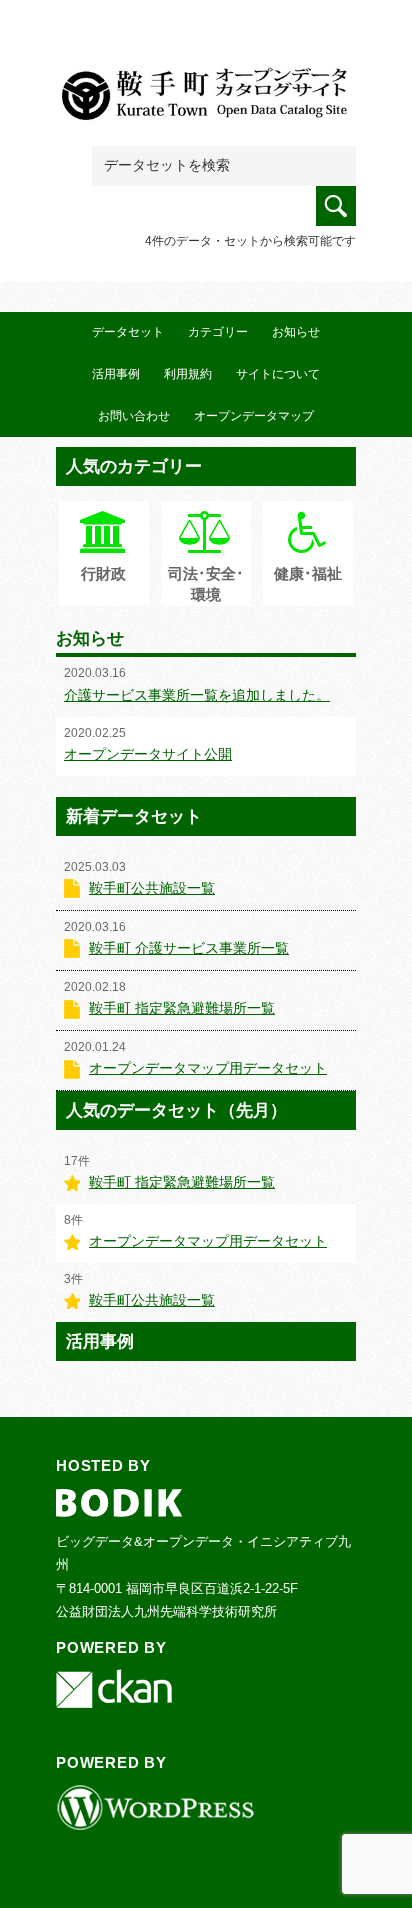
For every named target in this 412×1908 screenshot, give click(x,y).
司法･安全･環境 (206, 584)
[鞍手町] (206, 91)
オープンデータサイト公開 (148, 754)
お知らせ (296, 332)
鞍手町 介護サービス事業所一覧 (189, 948)
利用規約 (188, 374)
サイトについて (278, 374)
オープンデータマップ (254, 416)
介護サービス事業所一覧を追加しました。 (197, 695)
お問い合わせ (134, 416)
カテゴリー (218, 332)
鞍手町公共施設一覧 (152, 888)
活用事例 (116, 374)
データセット (128, 332)
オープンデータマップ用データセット (208, 1068)
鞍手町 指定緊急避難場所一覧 (182, 1008)
